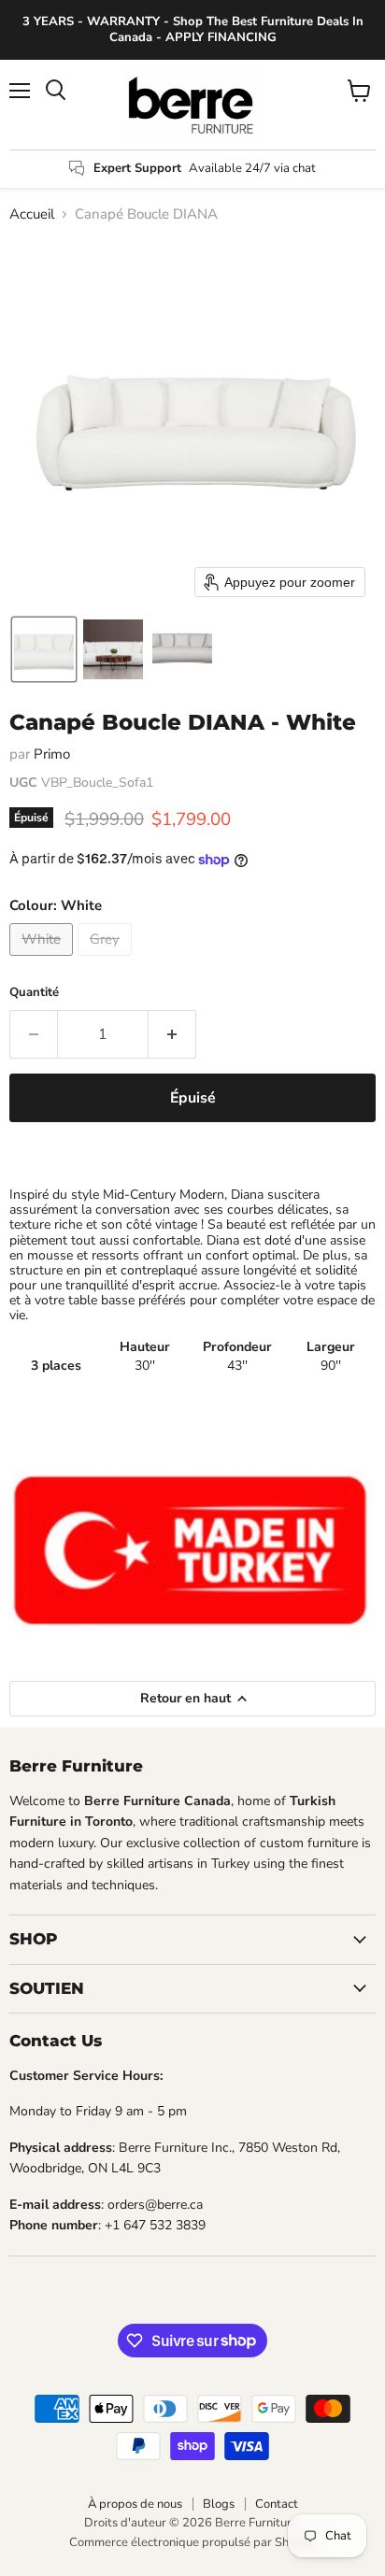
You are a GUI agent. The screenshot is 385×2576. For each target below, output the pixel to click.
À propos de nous (135, 2504)
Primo (52, 754)
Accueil (32, 214)
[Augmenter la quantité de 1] (172, 1034)
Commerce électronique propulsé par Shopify (192, 2542)
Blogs (219, 2504)
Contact (277, 2504)
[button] (44, 649)
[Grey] (107, 961)
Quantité (34, 993)
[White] (43, 961)
